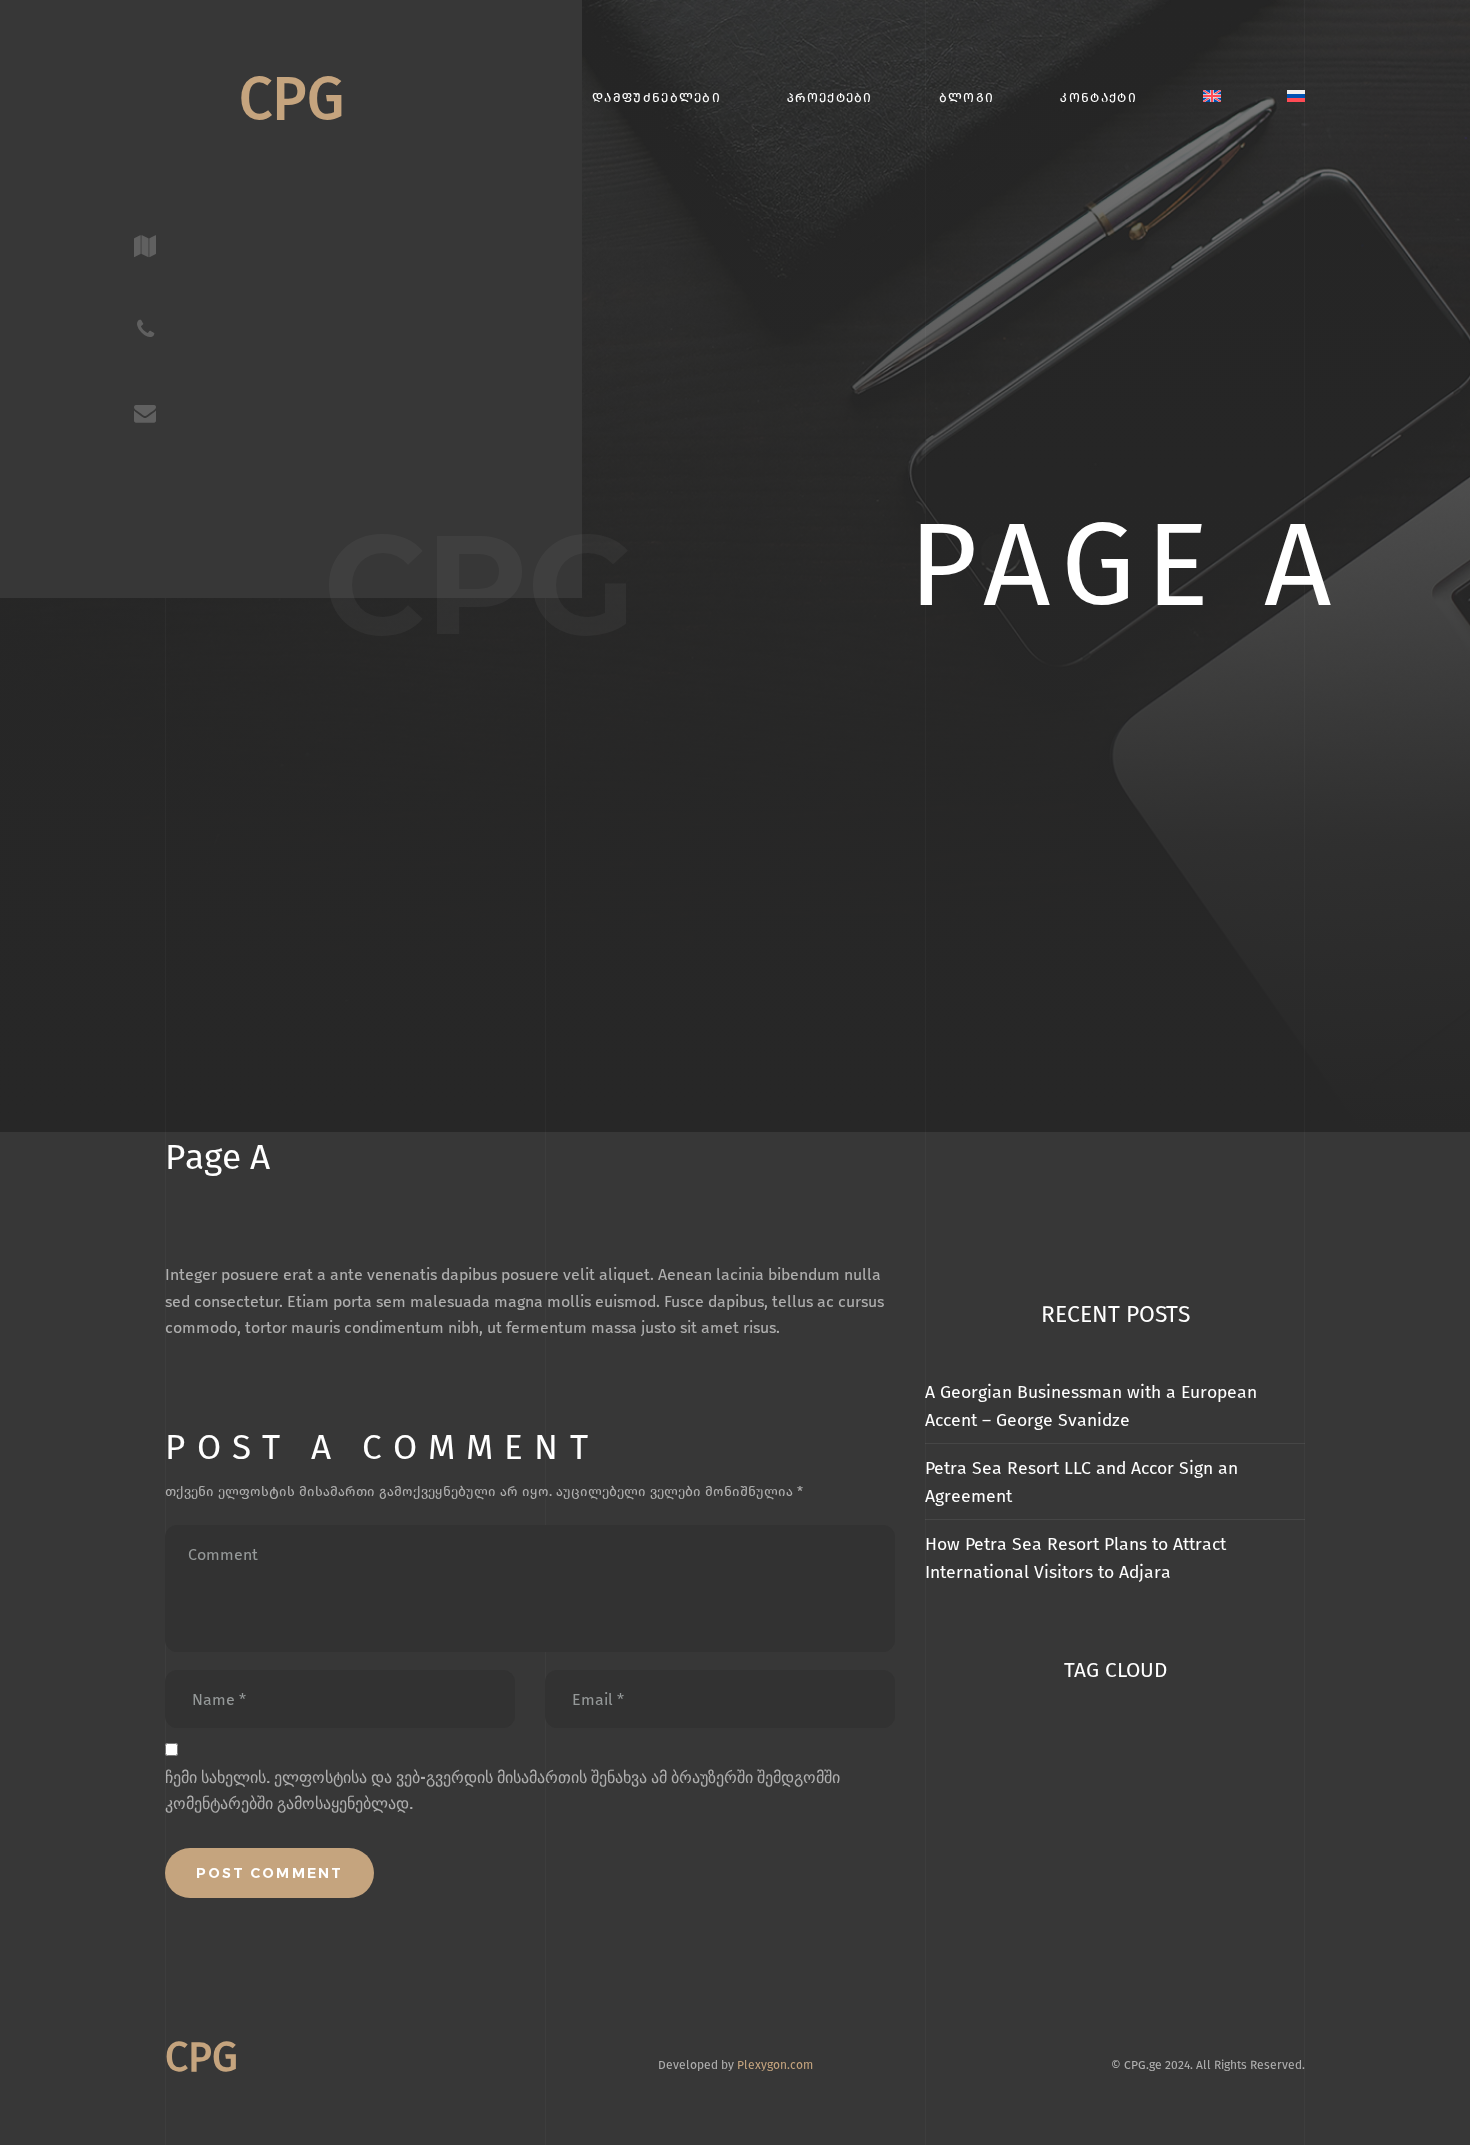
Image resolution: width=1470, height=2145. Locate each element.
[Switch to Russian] (1296, 97)
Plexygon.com (775, 2065)
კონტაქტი (1098, 97)
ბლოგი (966, 97)
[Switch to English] (1212, 97)
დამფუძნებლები (656, 97)
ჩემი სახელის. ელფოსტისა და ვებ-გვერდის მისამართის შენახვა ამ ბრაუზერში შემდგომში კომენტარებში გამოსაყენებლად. (502, 1790)
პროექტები (830, 97)
